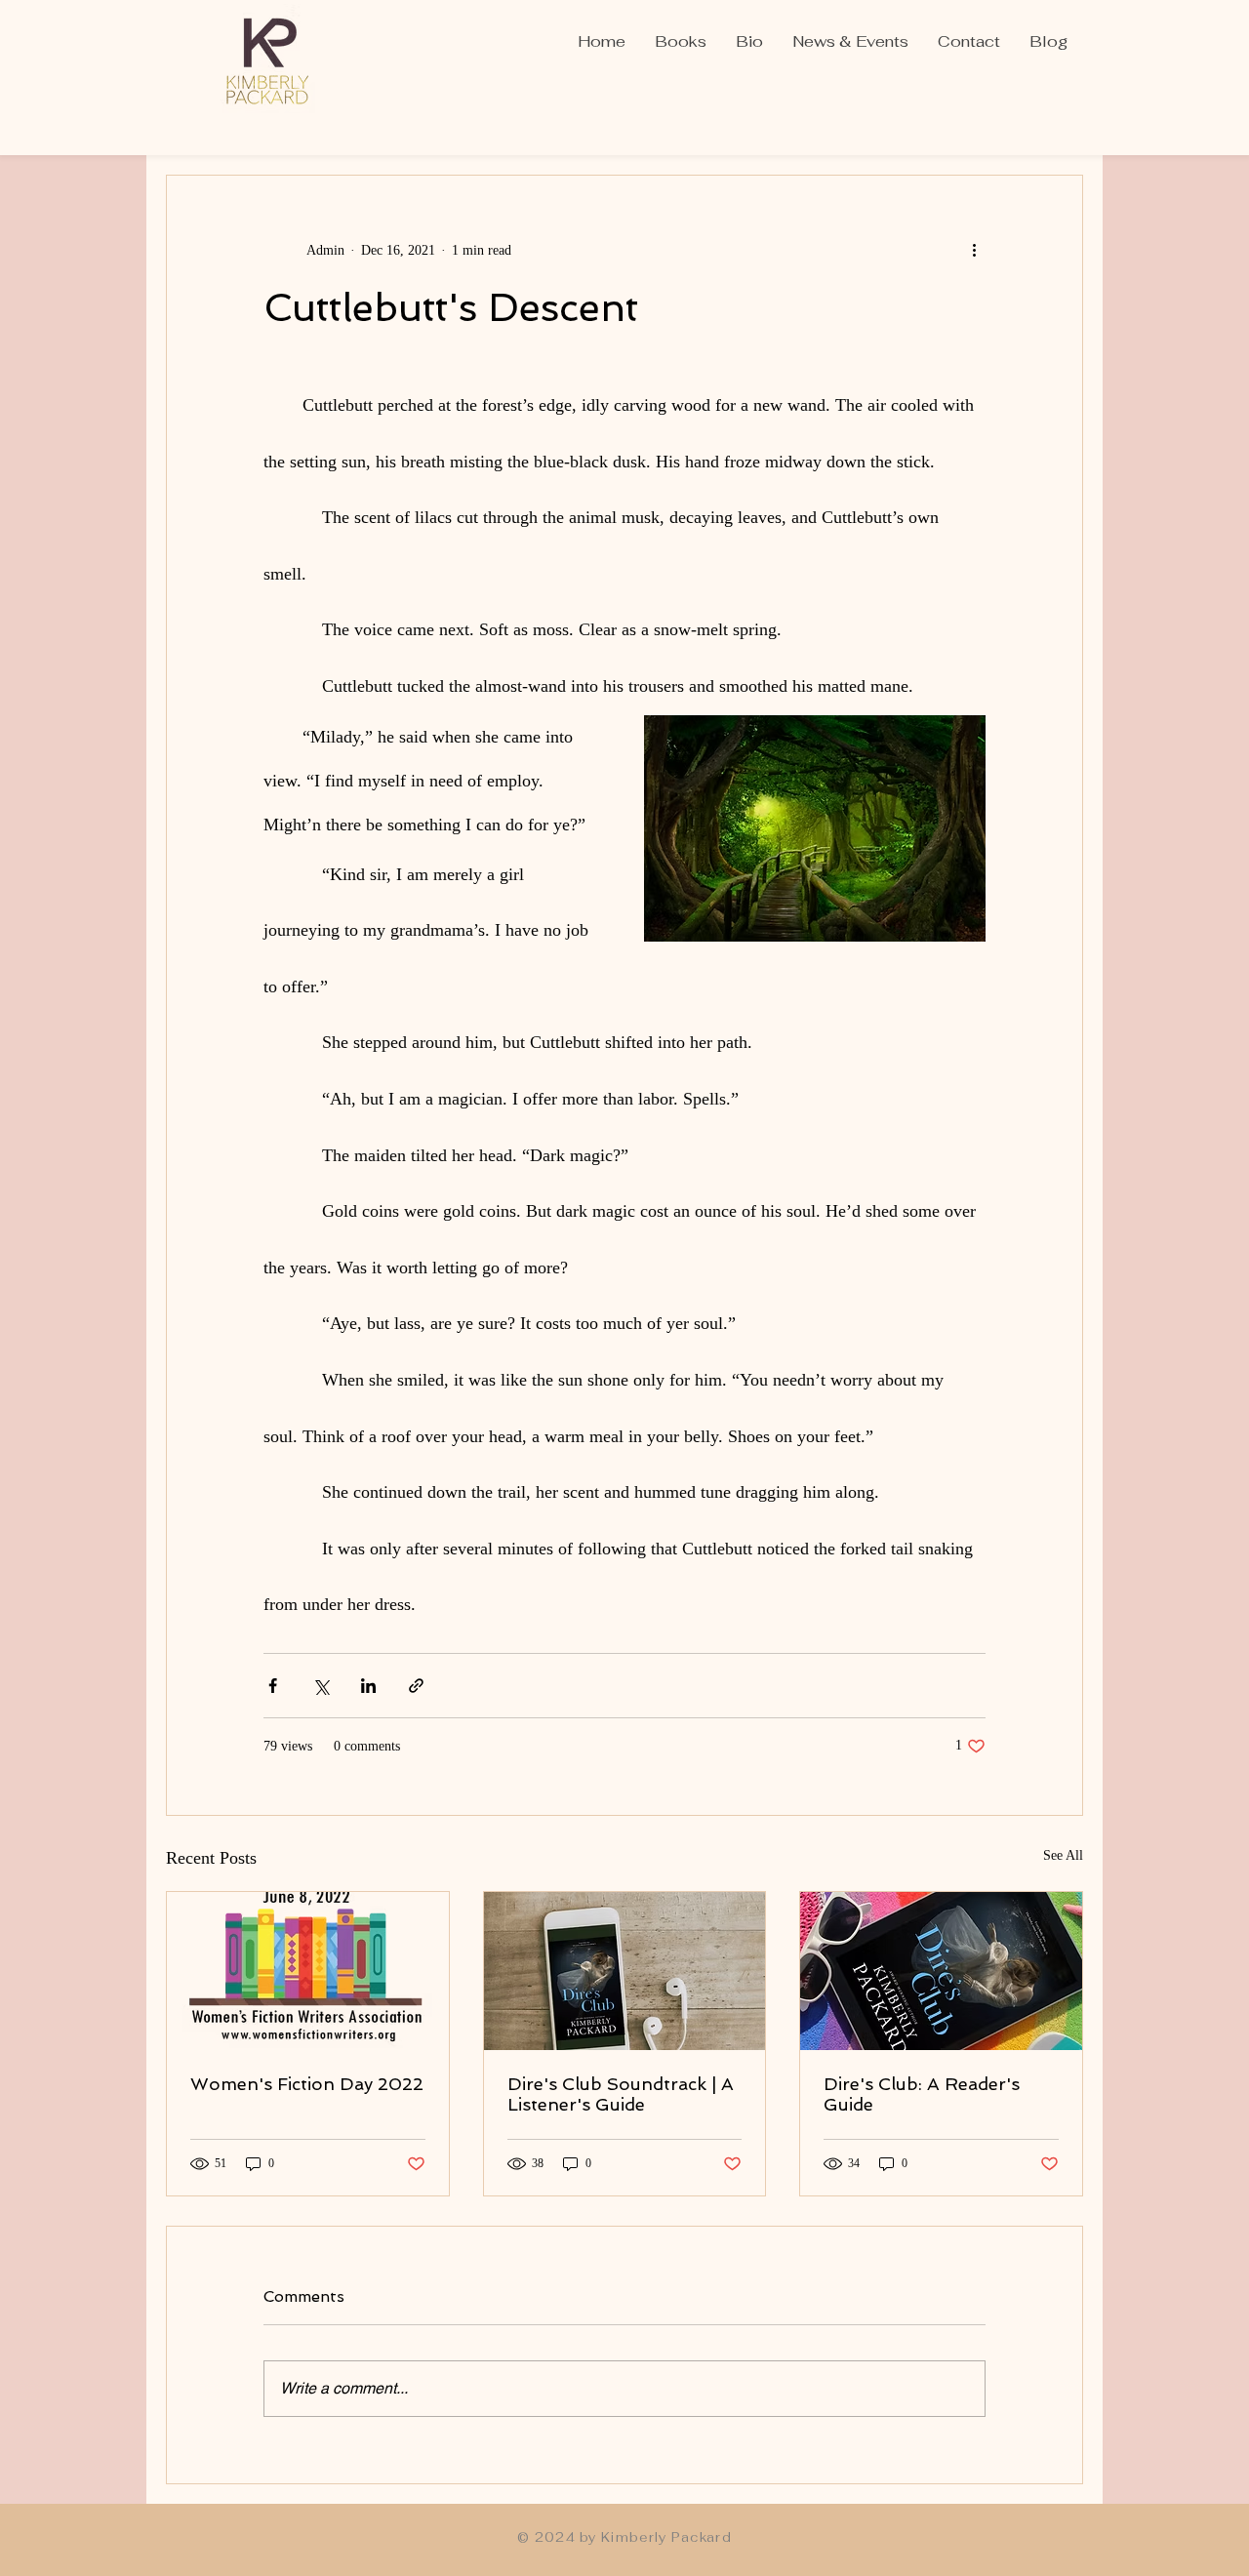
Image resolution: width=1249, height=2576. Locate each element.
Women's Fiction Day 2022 (307, 2084)
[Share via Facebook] (273, 1686)
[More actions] (974, 250)
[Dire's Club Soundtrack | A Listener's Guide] (625, 1971)
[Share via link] (416, 1686)
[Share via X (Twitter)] (321, 1686)
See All (1063, 1855)
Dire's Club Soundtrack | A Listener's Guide (621, 2094)
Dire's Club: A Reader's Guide (922, 2094)
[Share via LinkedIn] (368, 1686)
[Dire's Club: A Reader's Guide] (941, 1971)
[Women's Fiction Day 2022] (308, 1971)
